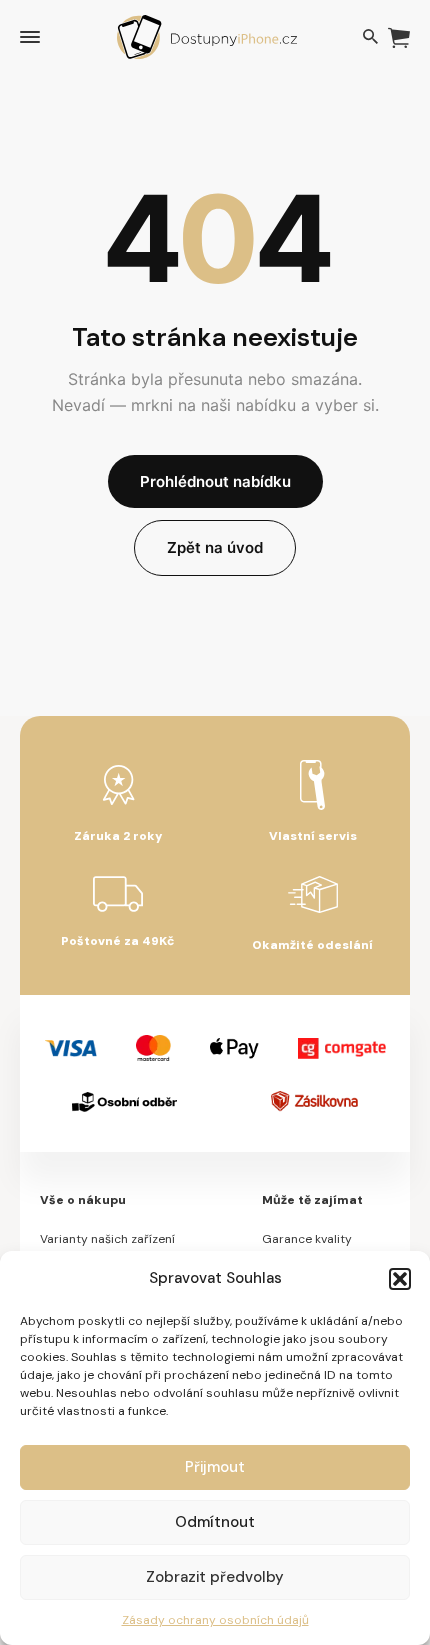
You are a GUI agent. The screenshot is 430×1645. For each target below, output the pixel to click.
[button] (400, 1279)
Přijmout (215, 1467)
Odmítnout (215, 1522)
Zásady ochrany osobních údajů (215, 1620)
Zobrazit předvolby (215, 1577)
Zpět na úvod (215, 547)
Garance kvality (307, 1239)
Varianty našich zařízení (107, 1239)
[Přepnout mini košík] (399, 37)
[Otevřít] (30, 37)
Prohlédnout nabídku (215, 481)
